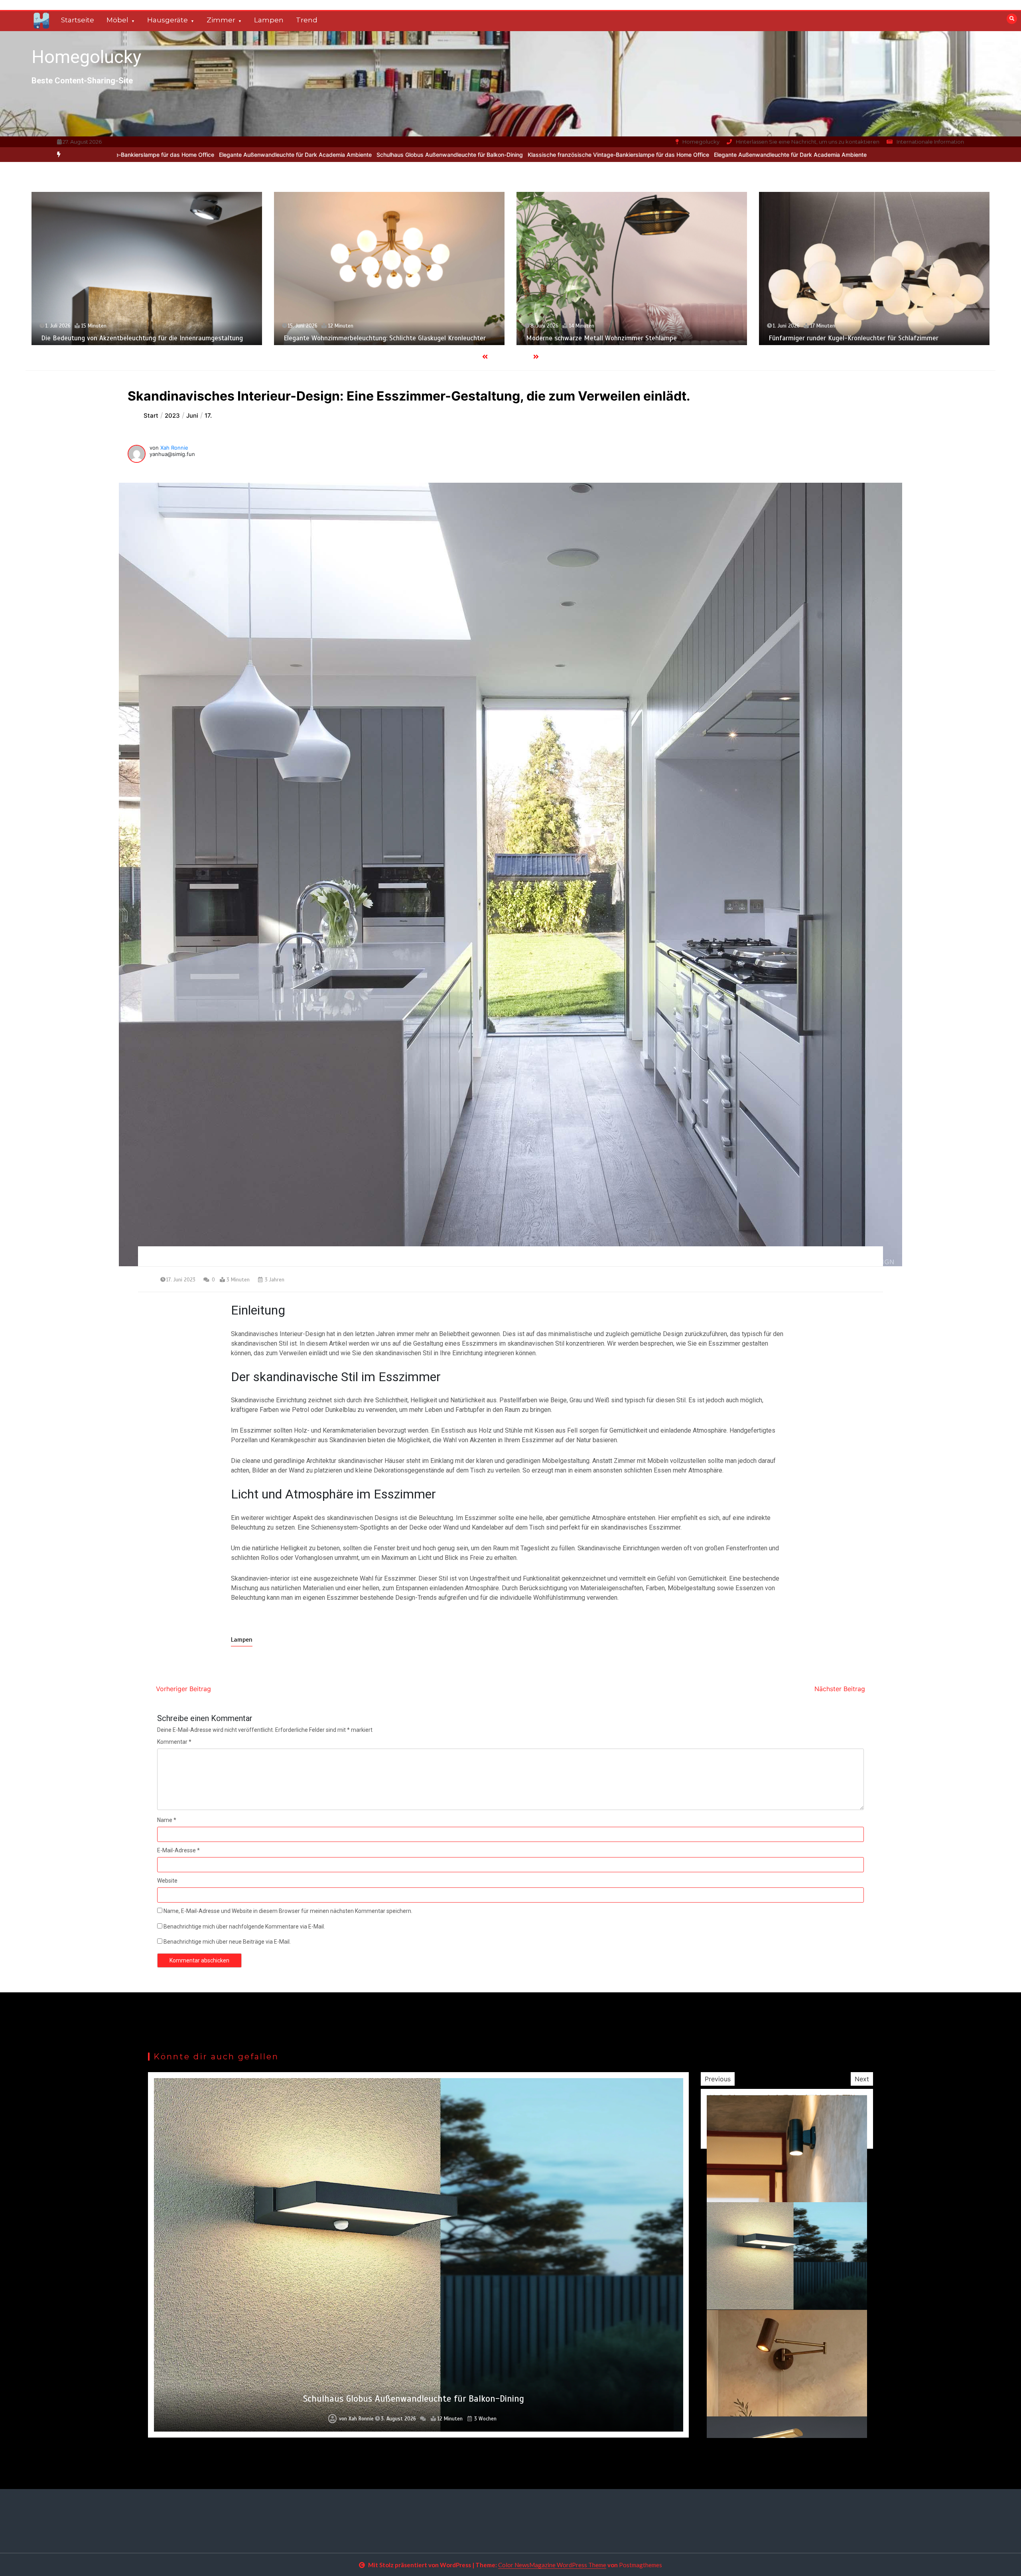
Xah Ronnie (174, 448)
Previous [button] (718, 2079)
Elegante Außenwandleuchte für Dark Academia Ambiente (547, 155)
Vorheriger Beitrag (183, 1689)
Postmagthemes (641, 2565)
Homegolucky (86, 57)
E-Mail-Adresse (178, 1850)
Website (167, 1881)
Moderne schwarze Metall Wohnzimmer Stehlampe (117, 338)
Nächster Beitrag (840, 1689)
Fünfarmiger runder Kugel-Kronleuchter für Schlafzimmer (369, 338)
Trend (307, 20)
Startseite (78, 20)
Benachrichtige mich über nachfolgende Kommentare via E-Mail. (244, 1927)
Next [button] (862, 2079)
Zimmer (221, 20)
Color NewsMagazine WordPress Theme (552, 2565)
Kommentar (174, 1742)
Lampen (269, 20)
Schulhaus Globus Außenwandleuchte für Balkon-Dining (206, 155)
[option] (375, 155)
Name (167, 1820)
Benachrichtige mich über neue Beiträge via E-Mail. (227, 1942)
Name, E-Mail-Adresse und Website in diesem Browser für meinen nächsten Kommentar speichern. (288, 1911)
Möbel (117, 20)
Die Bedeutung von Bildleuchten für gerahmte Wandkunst (854, 339)
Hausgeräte (168, 20)
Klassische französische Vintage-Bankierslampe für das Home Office (375, 155)
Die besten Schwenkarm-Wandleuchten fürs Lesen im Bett (614, 339)
